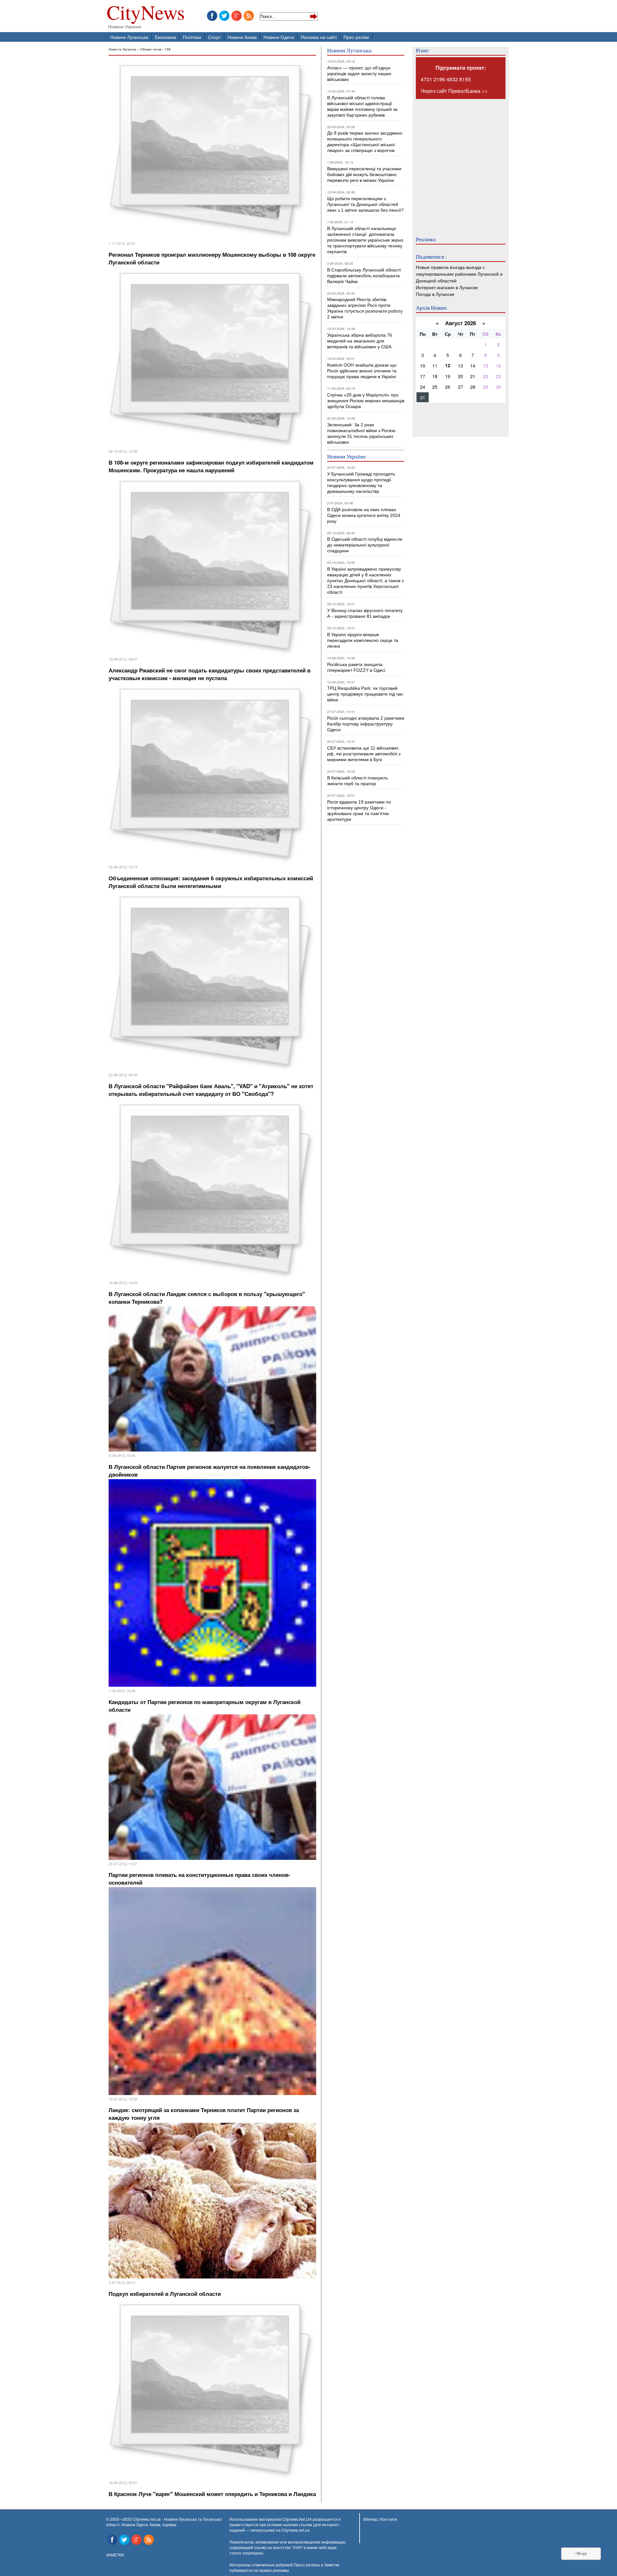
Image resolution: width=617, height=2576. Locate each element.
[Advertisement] (454, 163)
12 (448, 365)
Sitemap (370, 2519)
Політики (192, 37)
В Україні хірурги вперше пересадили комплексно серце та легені (363, 640)
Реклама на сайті (319, 37)
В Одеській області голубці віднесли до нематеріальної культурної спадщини (365, 545)
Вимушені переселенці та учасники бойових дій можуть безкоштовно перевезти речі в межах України (364, 174)
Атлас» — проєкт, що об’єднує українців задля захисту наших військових (359, 74)
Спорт (214, 37)
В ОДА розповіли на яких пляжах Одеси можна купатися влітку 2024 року (364, 515)
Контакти (389, 2519)
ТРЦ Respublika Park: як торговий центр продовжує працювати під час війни (365, 694)
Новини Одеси (279, 37)
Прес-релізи (356, 37)
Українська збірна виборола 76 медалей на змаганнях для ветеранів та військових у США (360, 341)
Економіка (165, 37)
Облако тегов (151, 49)
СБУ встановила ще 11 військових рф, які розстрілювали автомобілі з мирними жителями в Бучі (364, 754)
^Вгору (581, 2554)
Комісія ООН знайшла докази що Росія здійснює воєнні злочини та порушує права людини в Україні (362, 371)
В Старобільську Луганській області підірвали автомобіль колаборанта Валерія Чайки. (365, 276)
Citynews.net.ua (295, 2530)
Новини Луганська (129, 37)
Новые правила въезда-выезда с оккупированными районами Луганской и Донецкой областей (459, 274)
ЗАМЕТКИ (115, 2555)
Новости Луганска (122, 49)
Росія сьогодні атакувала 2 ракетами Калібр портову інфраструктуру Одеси (366, 724)
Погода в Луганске (435, 294)
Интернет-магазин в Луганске (447, 287)
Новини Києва (242, 37)
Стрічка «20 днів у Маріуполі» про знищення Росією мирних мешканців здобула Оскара (366, 401)
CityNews (146, 14)
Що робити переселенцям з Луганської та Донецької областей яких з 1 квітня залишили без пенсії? (365, 204)
